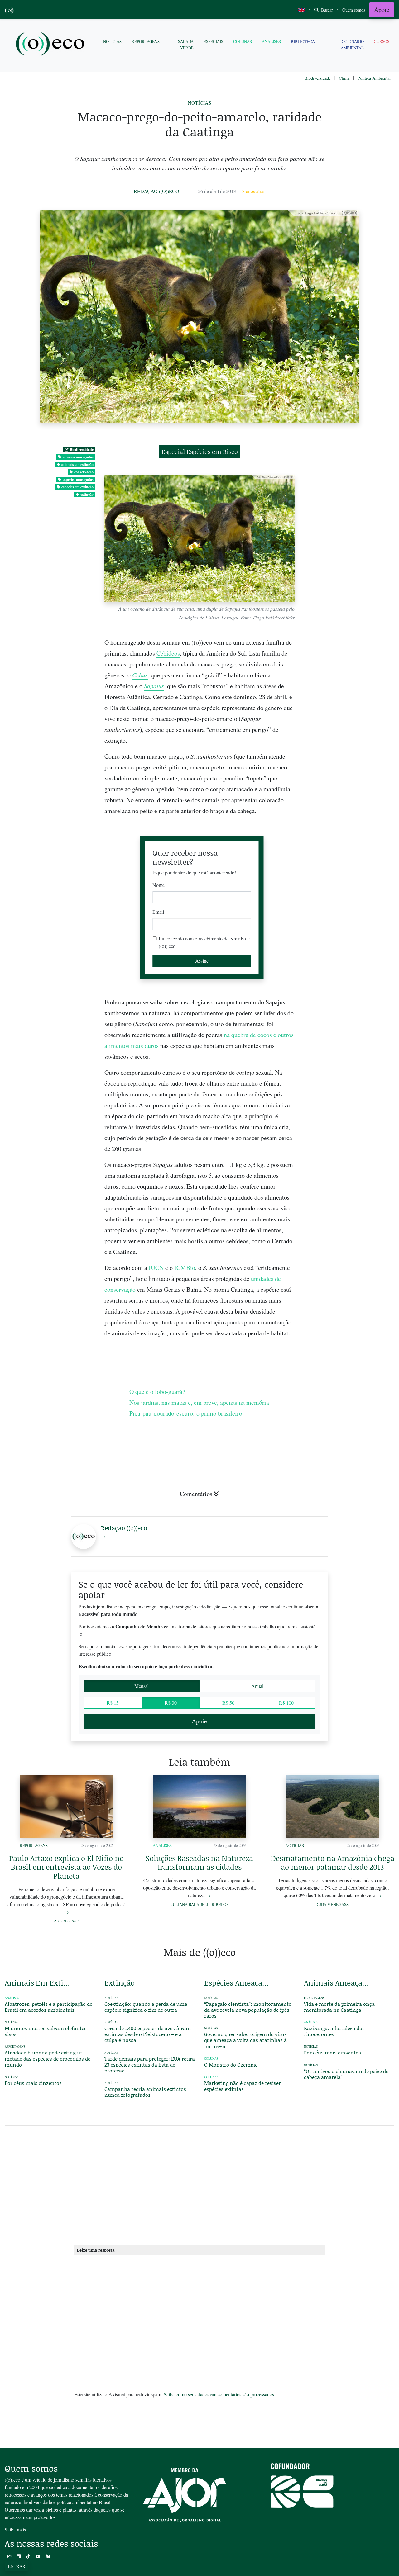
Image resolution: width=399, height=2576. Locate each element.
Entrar (17, 2566)
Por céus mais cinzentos (33, 2083)
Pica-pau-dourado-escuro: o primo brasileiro (186, 1413)
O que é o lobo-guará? (157, 1392)
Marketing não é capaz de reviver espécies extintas (243, 2086)
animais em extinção (77, 464)
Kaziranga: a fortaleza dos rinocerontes (334, 2031)
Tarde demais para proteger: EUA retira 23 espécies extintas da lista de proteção (150, 2065)
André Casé (66, 1921)
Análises (271, 41)
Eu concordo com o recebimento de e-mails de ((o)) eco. (204, 942)
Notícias (112, 41)
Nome (159, 885)
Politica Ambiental (374, 78)
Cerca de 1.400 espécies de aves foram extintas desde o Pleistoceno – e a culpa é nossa (148, 2034)
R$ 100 (286, 1703)
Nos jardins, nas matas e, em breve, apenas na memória (199, 1402)
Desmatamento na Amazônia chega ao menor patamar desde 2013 (333, 1863)
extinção (87, 494)
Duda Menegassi (333, 1904)
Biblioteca (303, 41)
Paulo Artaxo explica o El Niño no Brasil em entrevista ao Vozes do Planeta (66, 1867)
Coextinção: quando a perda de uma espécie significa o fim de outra (146, 2007)
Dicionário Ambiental (352, 44)
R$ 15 (113, 1703)
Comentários (196, 1494)
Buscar (326, 10)
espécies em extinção (77, 487)
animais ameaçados (78, 457)
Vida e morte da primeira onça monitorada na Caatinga (339, 2007)
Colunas (243, 41)
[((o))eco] (51, 45)
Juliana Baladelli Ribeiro (199, 1904)
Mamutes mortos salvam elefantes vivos (46, 2031)
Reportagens (146, 41)
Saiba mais (15, 2529)
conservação (84, 472)
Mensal (142, 1686)
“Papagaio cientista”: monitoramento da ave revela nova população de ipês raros (248, 2010)
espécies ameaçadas (78, 479)
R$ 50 (228, 1703)
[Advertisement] (349, 1198)
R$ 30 (171, 1703)
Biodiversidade (318, 78)
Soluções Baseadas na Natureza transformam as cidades (199, 1863)
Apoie (382, 9)
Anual (257, 1686)
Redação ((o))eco (156, 191)
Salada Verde (186, 44)
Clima (344, 78)
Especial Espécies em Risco (200, 452)
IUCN (156, 1268)
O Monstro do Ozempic (231, 2065)
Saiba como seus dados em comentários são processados (219, 2394)
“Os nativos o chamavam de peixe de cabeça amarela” (346, 2074)
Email (158, 912)
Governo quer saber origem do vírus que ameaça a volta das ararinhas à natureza (245, 2040)
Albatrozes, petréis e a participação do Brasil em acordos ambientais (49, 2007)
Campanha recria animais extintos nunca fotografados (145, 2092)
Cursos (382, 41)
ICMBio (185, 1268)
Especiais (213, 41)
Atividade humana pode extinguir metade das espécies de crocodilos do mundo (48, 2058)
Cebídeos (168, 653)
